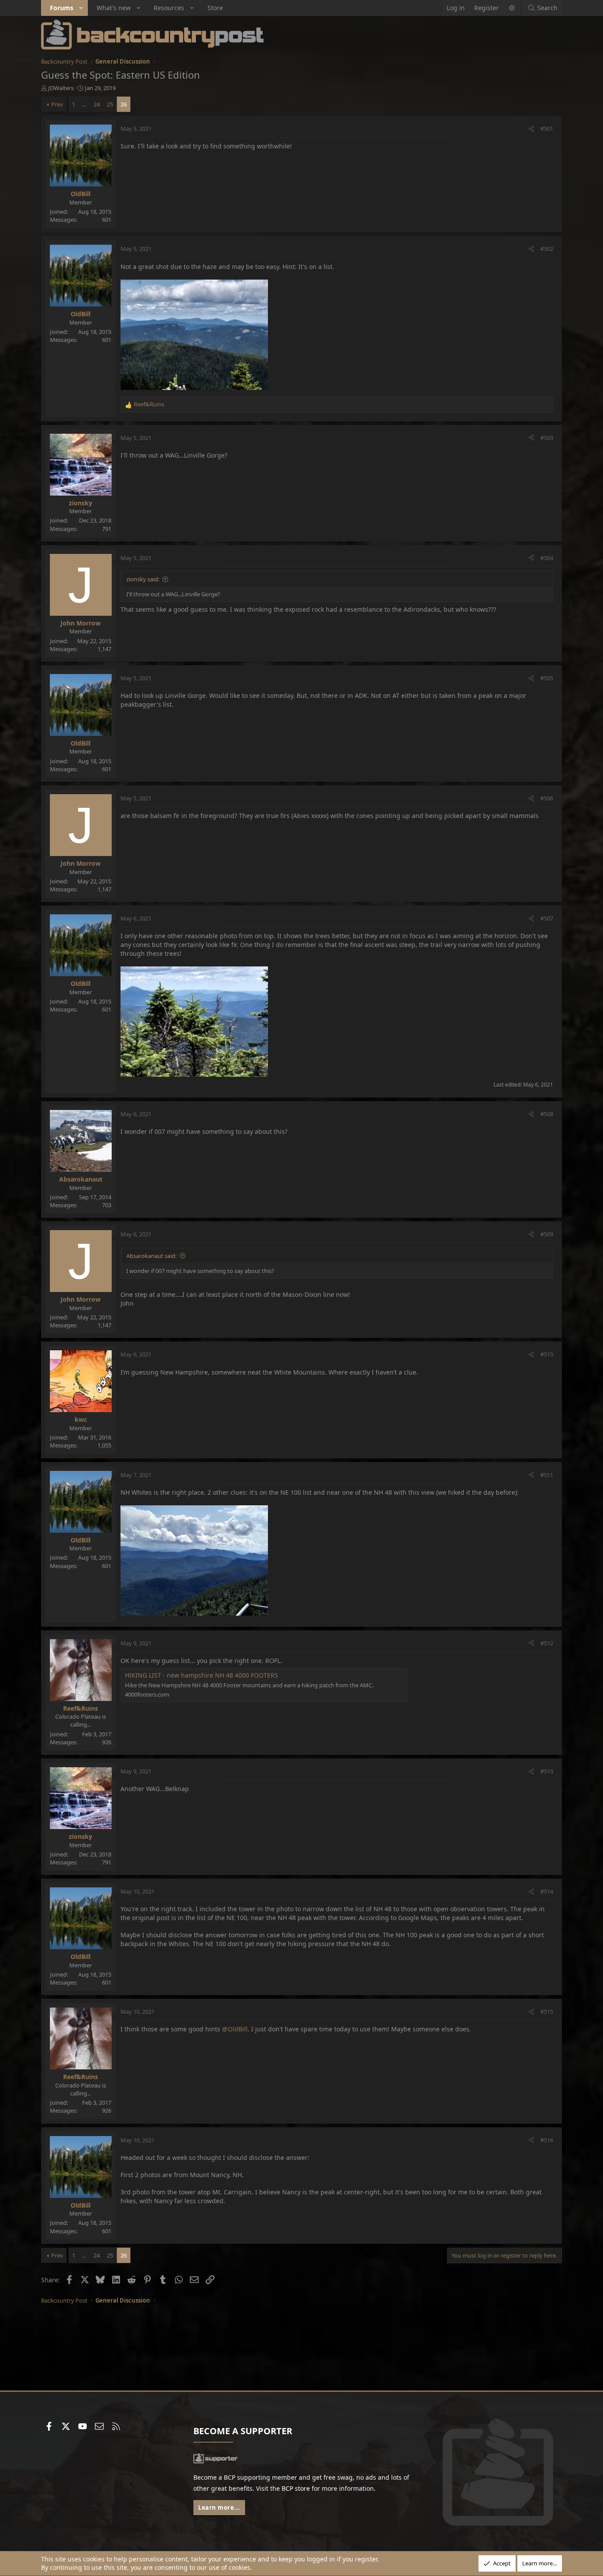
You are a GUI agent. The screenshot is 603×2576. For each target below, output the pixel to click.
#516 (547, 2140)
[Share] (531, 129)
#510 (547, 1354)
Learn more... (219, 2508)
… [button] (84, 104)
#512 (547, 1643)
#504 (547, 558)
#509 (547, 1234)
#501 (547, 129)
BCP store (296, 2488)
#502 (547, 249)
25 (110, 104)
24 (97, 104)
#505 (547, 678)
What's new (114, 8)
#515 (547, 2012)
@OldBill (235, 2029)
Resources (169, 8)
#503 (547, 438)
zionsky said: (143, 579)
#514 (547, 1891)
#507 (547, 918)
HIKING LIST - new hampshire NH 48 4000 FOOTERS (202, 1675)
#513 (547, 1771)
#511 (547, 1475)
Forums (62, 8)
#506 (547, 798)
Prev (57, 104)
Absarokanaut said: (151, 1256)
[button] (81, 8)
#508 (547, 1114)
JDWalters (61, 88)
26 (124, 104)
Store (215, 8)
